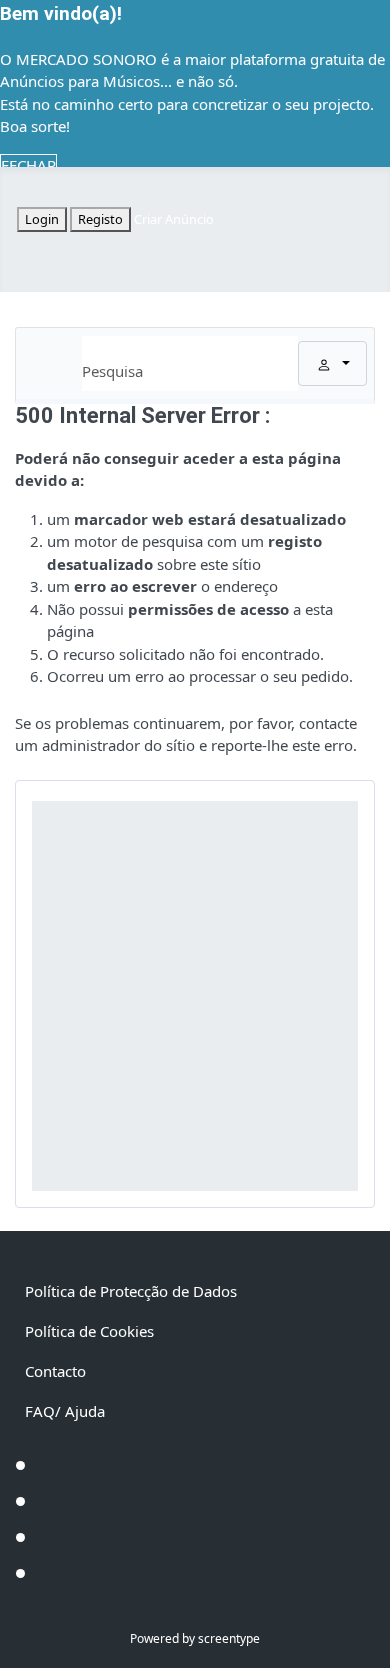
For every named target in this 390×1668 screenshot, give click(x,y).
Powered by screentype (195, 1638)
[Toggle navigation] (53, 363)
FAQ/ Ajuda (65, 1411)
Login (42, 219)
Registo (100, 219)
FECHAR (28, 165)
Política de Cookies (89, 1331)
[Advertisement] (195, 996)
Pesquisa (112, 371)
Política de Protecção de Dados (131, 1291)
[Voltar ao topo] (365, 1643)
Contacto (55, 1371)
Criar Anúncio (174, 219)
